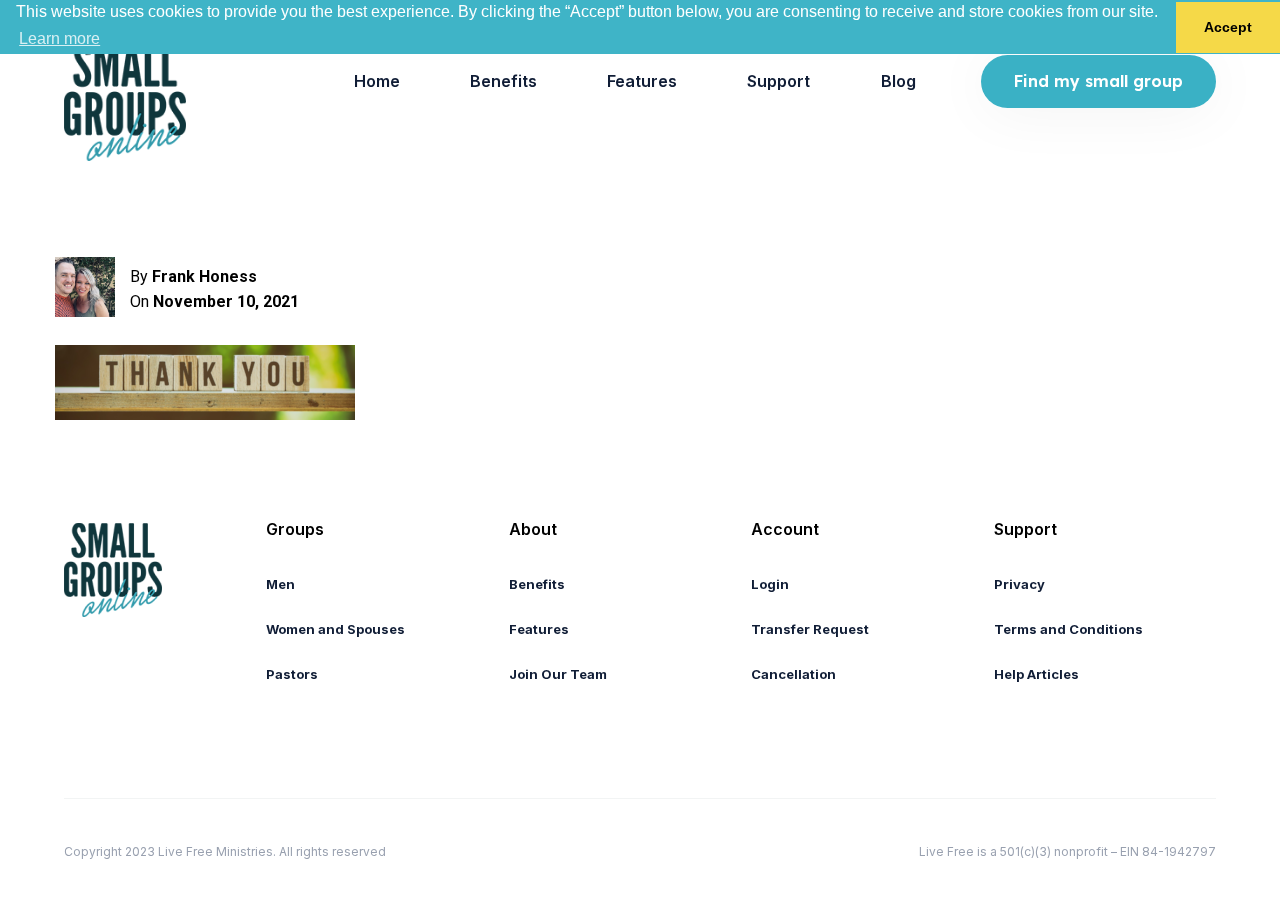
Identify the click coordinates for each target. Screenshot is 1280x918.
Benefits (503, 81)
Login (770, 584)
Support (778, 81)
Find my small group (1098, 81)
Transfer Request (810, 629)
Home (377, 81)
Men (280, 584)
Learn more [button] (59, 38)
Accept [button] (1228, 27)
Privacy (1019, 584)
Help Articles (1036, 674)
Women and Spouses (335, 629)
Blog (898, 81)
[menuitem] (377, 81)
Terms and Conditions (1068, 629)
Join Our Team (558, 674)
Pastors (292, 674)
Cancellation (793, 674)
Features (642, 81)
